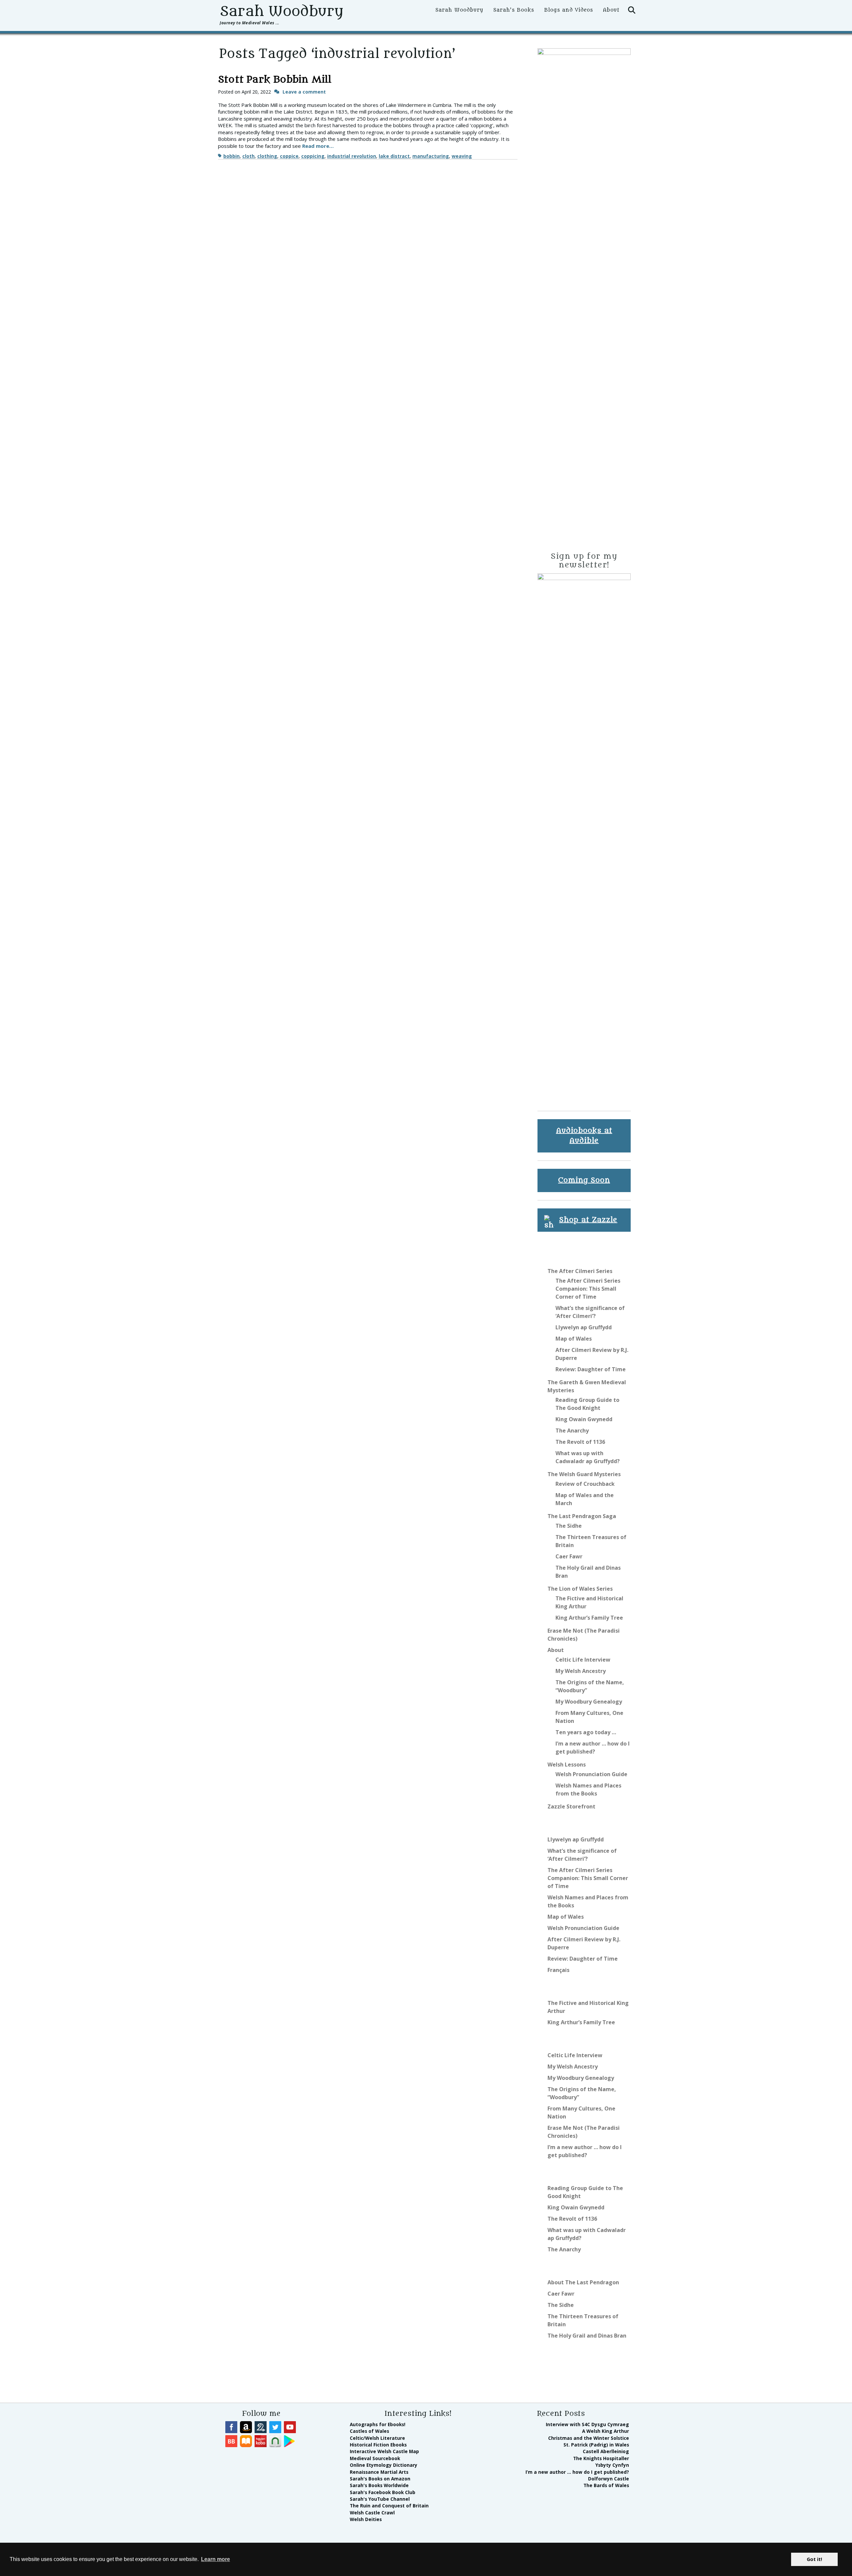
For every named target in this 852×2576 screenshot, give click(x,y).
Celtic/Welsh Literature (377, 2438)
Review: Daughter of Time (591, 1369)
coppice (289, 156)
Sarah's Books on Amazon (380, 2479)
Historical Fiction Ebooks (378, 2445)
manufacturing (431, 156)
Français (558, 1970)
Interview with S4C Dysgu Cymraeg (587, 2424)
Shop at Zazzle (588, 1220)
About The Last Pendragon (583, 2282)
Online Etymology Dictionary (384, 2465)
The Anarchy (572, 1431)
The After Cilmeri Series (580, 1271)
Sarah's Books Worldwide (379, 2485)
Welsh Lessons (567, 1765)
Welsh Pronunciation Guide (591, 1774)
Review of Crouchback (585, 1484)
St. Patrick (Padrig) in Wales (596, 2445)
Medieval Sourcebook (375, 2458)
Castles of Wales (369, 2431)
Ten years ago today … (586, 1732)
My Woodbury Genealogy (589, 1702)
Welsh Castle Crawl (372, 2513)
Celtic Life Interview (583, 1660)
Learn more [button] (215, 2559)
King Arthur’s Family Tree (589, 1618)
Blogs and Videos (569, 10)
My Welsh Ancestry (581, 1671)
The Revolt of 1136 (580, 1442)
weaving (462, 156)
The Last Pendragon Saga (582, 1516)
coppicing (313, 156)
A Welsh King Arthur (606, 2431)
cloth (248, 156)
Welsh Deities (366, 2519)
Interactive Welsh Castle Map (384, 2451)
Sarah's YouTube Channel (380, 2499)
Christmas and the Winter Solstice (589, 2438)
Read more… (318, 146)
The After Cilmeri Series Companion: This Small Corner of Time (588, 1289)
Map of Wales (574, 1339)
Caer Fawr (569, 1556)
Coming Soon (584, 1180)
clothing (267, 156)
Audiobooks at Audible (584, 1136)
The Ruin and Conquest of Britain (389, 2506)
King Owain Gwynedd (584, 1419)
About (611, 10)
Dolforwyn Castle (609, 2479)
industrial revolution (352, 156)
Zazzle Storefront (571, 1806)
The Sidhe (569, 1526)
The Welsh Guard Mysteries (584, 1474)
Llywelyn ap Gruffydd (584, 1327)
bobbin (231, 156)
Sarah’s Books (514, 10)
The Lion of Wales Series (580, 1589)
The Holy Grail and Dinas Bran (587, 2336)
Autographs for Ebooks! (378, 2424)
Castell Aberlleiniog (606, 2451)
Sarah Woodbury (281, 11)
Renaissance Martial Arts (379, 2472)
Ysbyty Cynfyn (612, 2465)
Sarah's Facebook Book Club (383, 2492)
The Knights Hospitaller (601, 2458)
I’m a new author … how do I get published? (577, 2472)
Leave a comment (304, 92)
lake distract (394, 156)
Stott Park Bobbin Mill (275, 80)
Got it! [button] (814, 2559)
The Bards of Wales (606, 2485)
